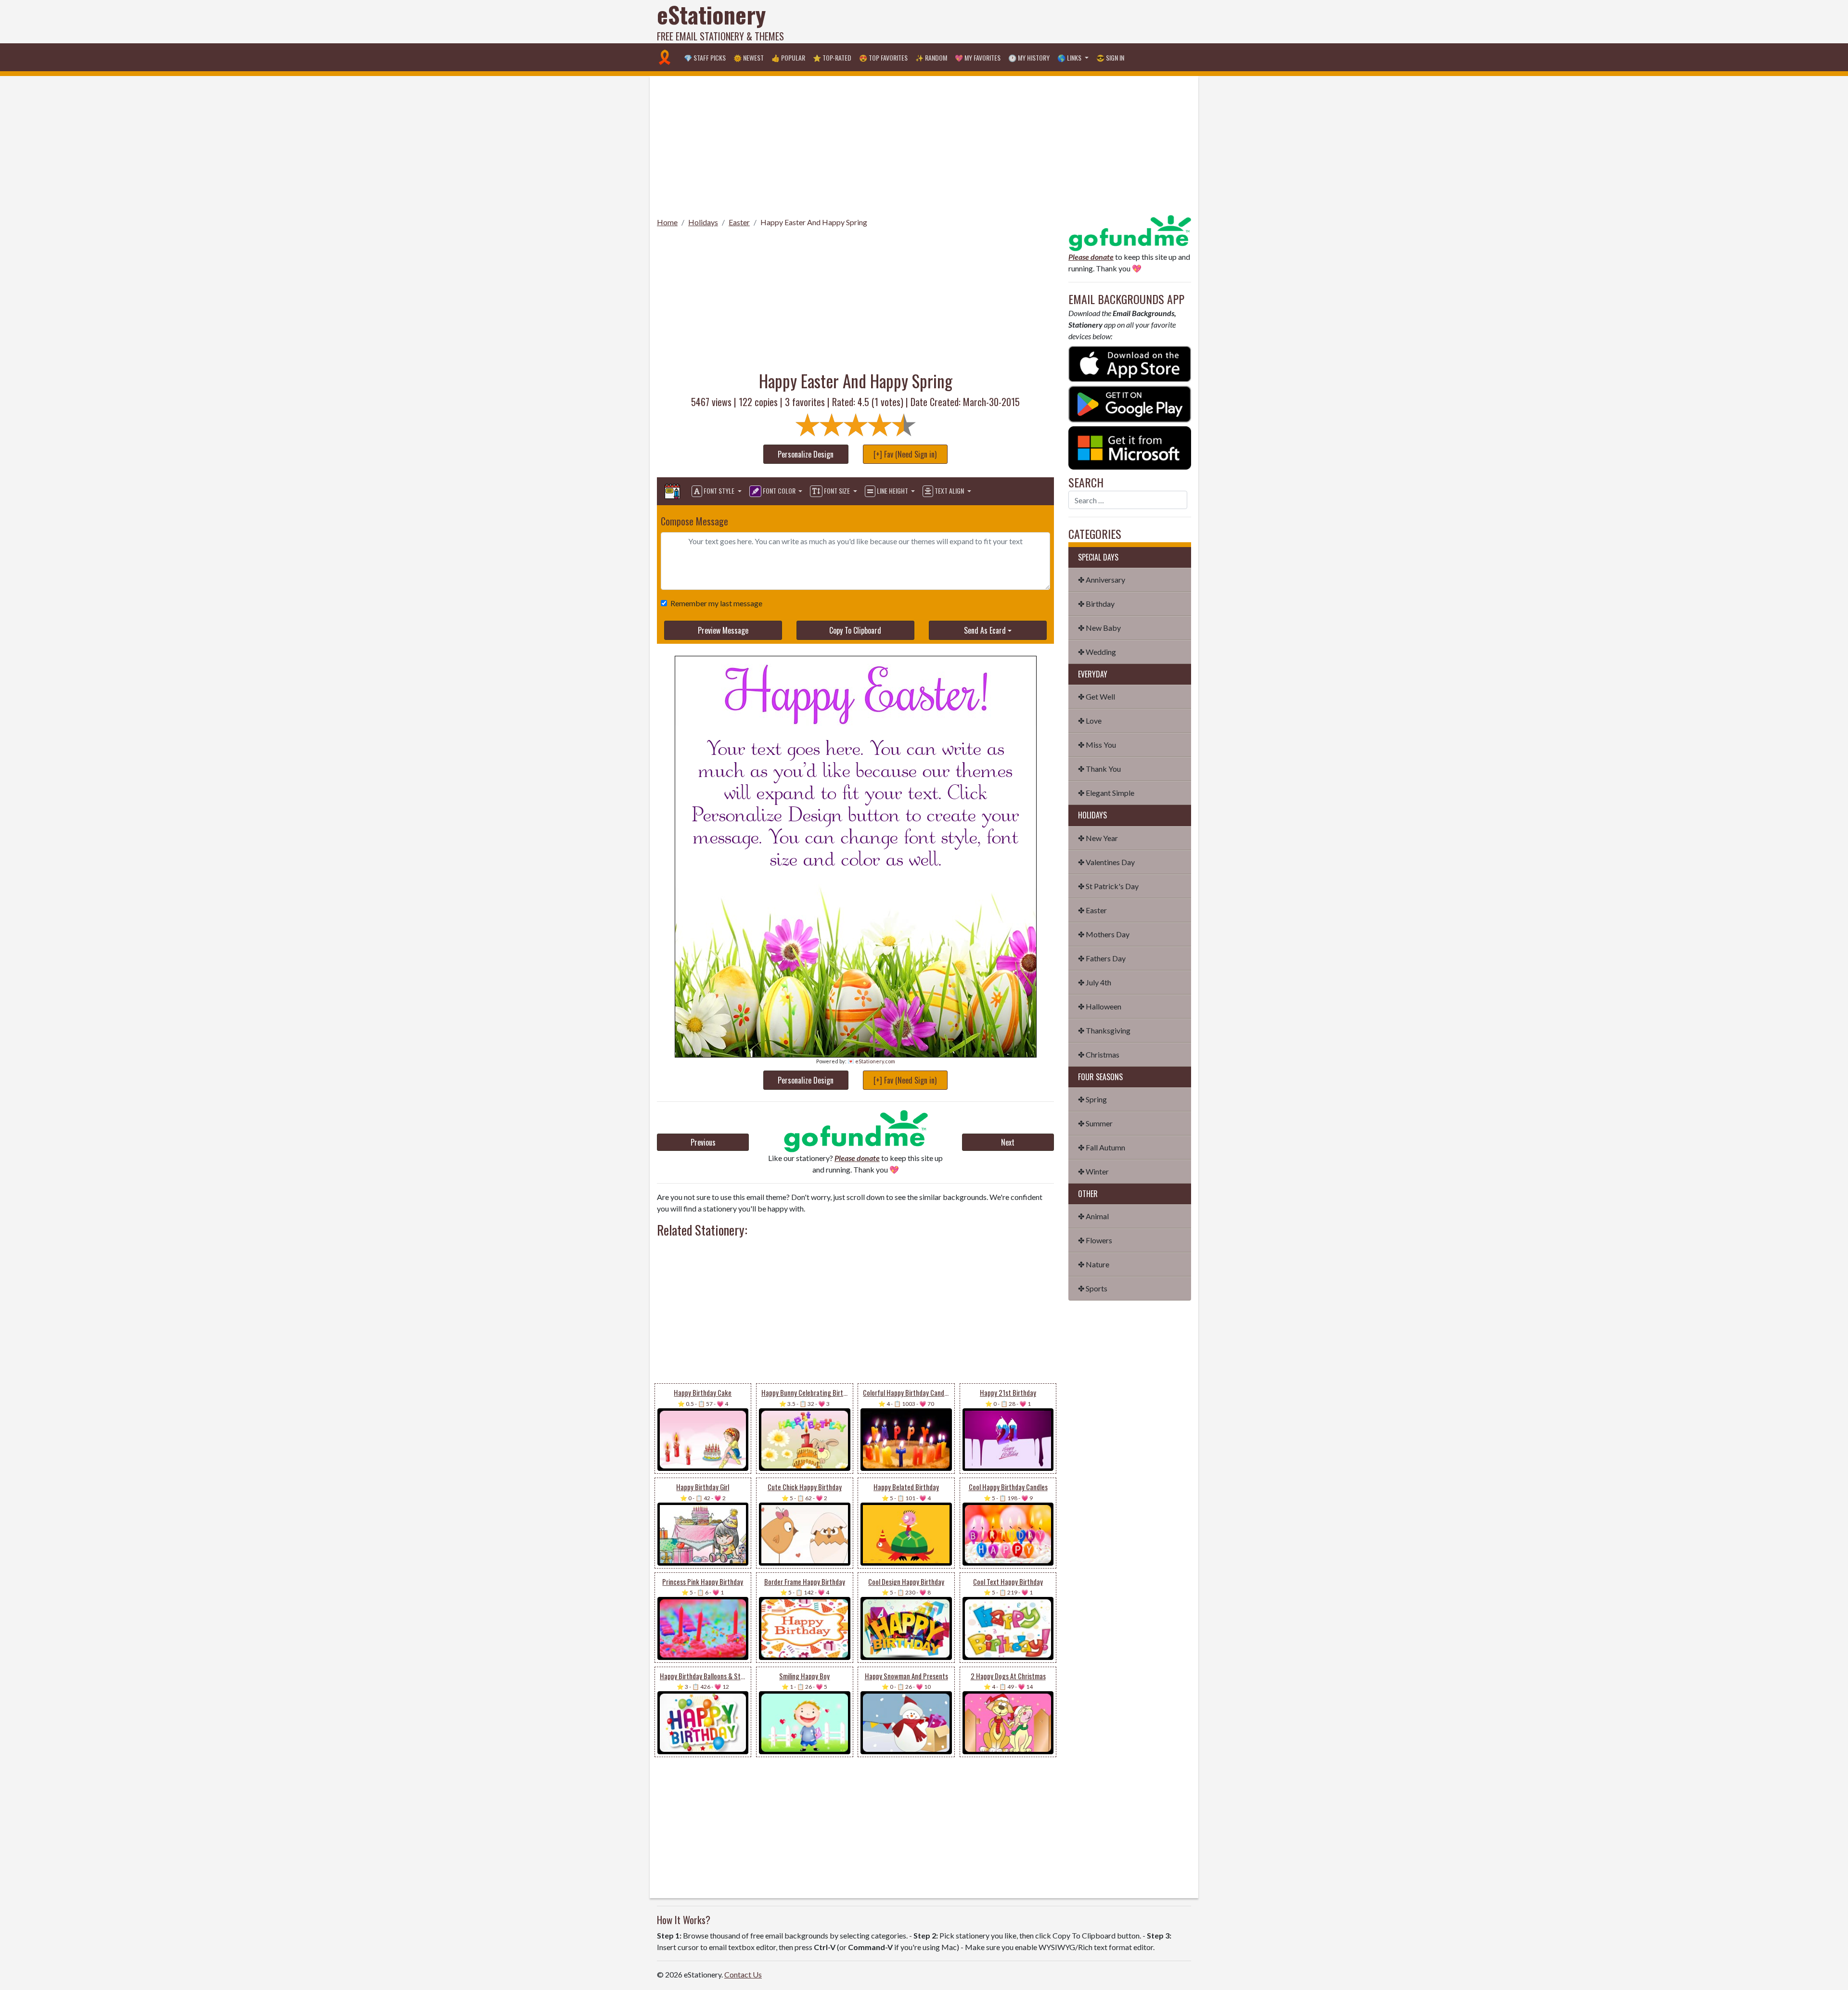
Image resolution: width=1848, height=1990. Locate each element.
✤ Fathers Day (1102, 958)
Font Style (719, 491)
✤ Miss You (1097, 745)
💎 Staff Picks (705, 57)
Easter (739, 222)
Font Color (779, 491)
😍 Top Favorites (883, 57)
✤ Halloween (1100, 1006)
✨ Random (931, 57)
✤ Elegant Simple (1106, 793)
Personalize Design (806, 454)
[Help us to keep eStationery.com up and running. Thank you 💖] (855, 1131)
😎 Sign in (1110, 57)
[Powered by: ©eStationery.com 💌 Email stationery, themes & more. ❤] (856, 694)
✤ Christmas (1099, 1054)
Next (1008, 1142)
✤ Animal (1093, 1216)
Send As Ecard (985, 630)
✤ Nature (1094, 1264)
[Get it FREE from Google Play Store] (1130, 403)
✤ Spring (1092, 1099)
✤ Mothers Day (1104, 934)
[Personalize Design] (672, 491)
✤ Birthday (1096, 604)
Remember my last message (716, 603)
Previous (703, 1142)
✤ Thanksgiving (1104, 1030)
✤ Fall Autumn (1102, 1147)
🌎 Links (1070, 57)
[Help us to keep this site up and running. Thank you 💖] (1130, 232)
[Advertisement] (1016, 22)
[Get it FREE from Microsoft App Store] (1130, 447)
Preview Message (723, 630)
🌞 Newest (749, 57)
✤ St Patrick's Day (1108, 886)
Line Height (892, 491)
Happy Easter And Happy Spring (814, 222)
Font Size (837, 491)
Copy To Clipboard (855, 630)
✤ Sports (1093, 1288)
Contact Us (743, 1974)
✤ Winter (1093, 1171)
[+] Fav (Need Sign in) (905, 454)
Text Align (949, 491)
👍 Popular (788, 57)
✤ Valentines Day (1106, 862)
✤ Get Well (1097, 696)
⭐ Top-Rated (832, 57)
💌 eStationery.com (871, 1061)
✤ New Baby (1099, 628)
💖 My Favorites (978, 57)
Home (667, 222)
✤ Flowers (1095, 1240)
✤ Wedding (1097, 652)
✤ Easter (1092, 910)
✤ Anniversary (1102, 580)
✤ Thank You (1099, 769)
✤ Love (1090, 721)
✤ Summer (1095, 1123)
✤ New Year (1098, 838)
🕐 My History (1029, 57)
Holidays (703, 222)
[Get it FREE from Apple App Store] (1130, 363)
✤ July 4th (1095, 982)
